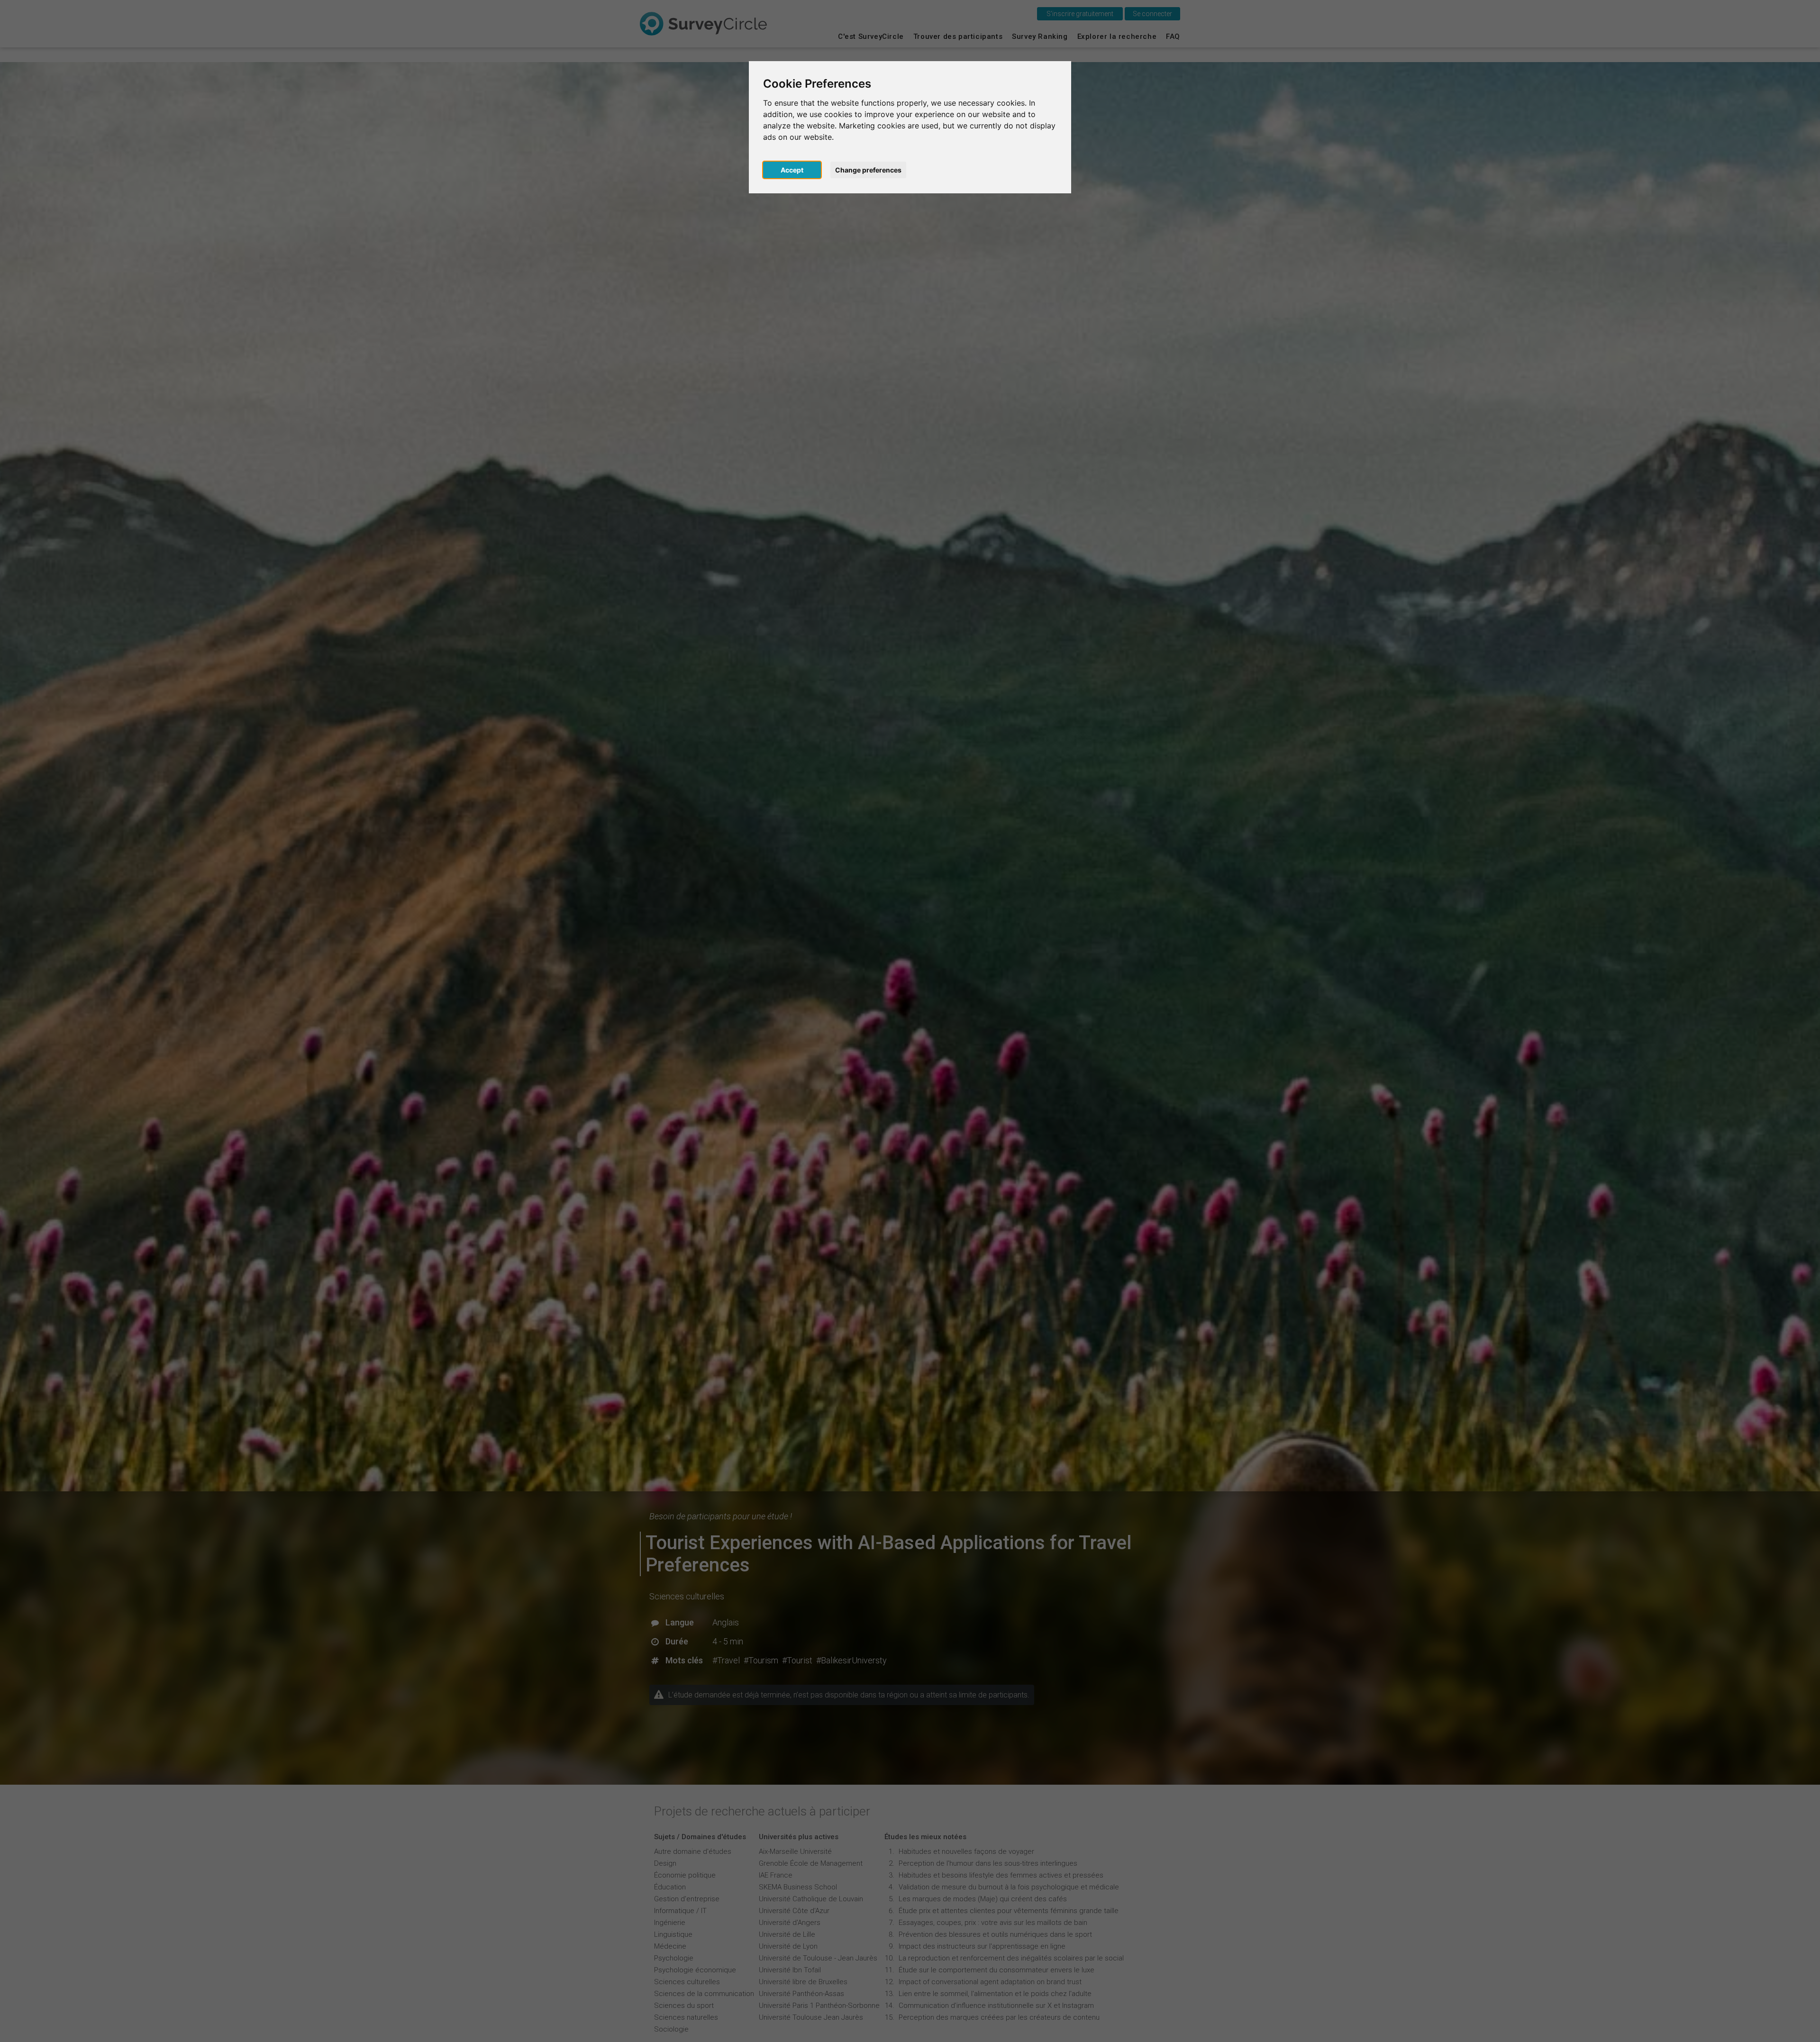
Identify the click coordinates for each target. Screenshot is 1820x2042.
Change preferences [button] (868, 170)
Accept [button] (792, 170)
